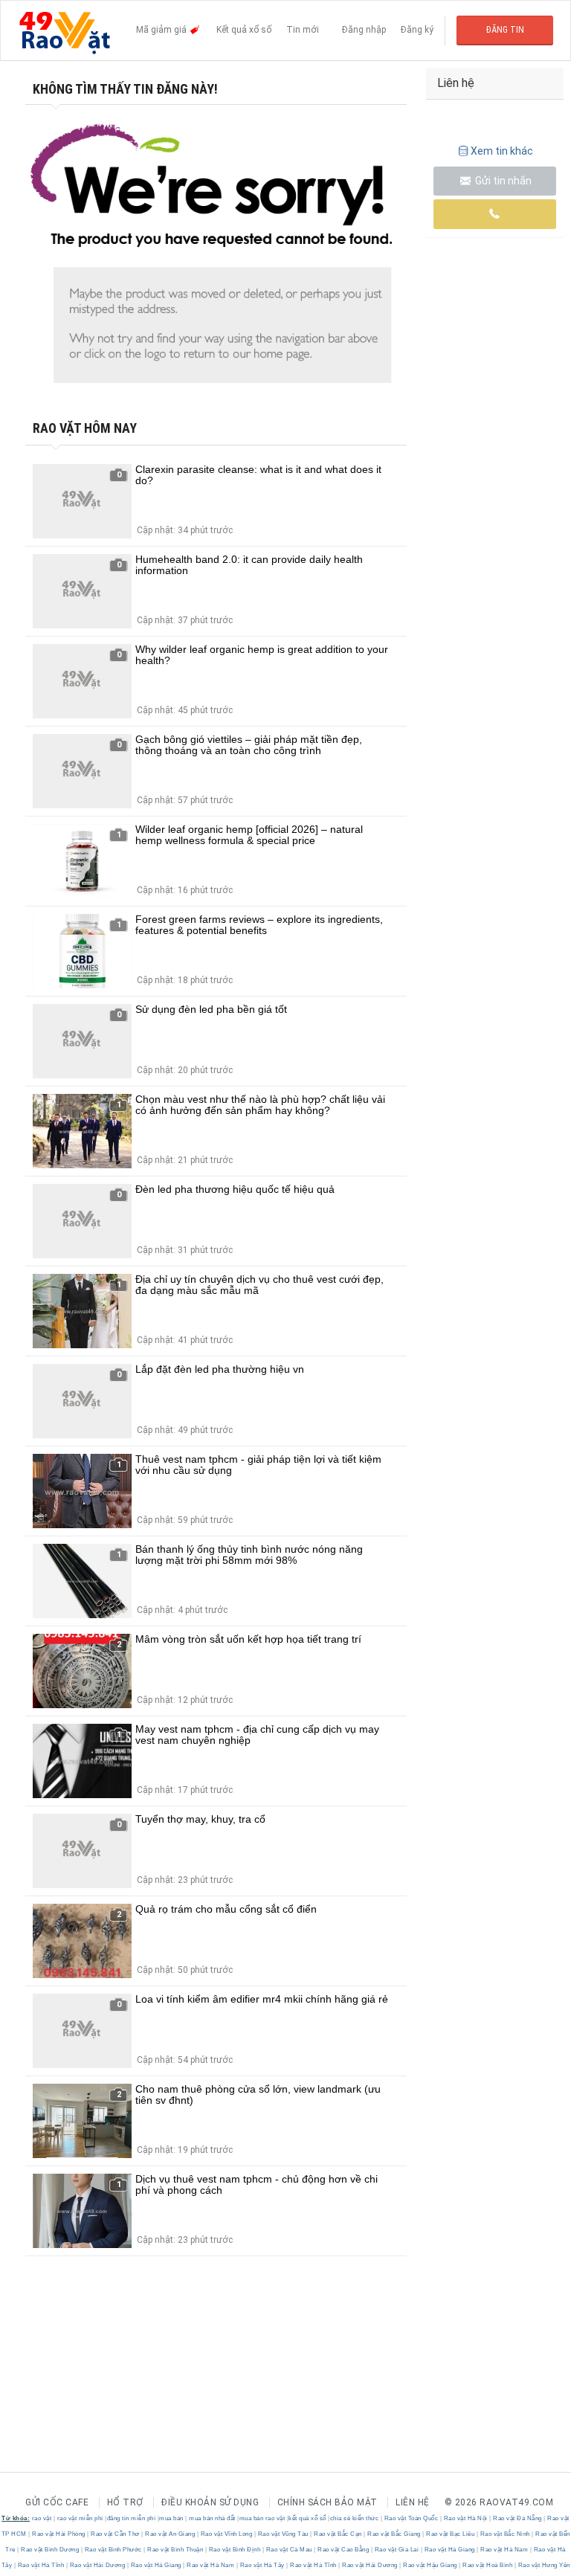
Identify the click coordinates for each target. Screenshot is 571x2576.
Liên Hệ (413, 2502)
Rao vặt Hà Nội (465, 2518)
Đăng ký (417, 30)
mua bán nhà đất (212, 2518)
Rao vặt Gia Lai (397, 2550)
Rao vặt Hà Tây (262, 2565)
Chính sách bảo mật (328, 2502)
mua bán (171, 2518)
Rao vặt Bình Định (235, 2550)
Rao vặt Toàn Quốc (411, 2518)
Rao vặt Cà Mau (289, 2550)
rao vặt (42, 2518)
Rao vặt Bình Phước (113, 2550)
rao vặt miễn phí (80, 2518)
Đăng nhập (364, 30)
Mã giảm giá (162, 30)
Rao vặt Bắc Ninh (505, 2534)
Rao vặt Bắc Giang (394, 2534)
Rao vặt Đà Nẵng (518, 2518)
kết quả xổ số (307, 2518)
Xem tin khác (502, 151)
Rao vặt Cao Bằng (343, 2550)
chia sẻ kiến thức (355, 2518)
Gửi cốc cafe (57, 2502)
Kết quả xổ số (244, 30)
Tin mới (303, 30)
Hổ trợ (125, 2502)
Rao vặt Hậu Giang (430, 2565)
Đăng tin (505, 30)
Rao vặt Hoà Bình (488, 2565)
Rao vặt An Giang (170, 2534)
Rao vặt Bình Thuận (175, 2550)
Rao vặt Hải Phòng (59, 2534)
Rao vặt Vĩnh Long (226, 2534)
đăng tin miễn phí (132, 2518)
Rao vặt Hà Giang (449, 2550)
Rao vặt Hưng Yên (543, 2565)
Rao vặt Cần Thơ (116, 2534)
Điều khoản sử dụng (210, 2502)
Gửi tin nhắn (502, 181)
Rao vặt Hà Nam (504, 2550)
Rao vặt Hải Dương (97, 2565)
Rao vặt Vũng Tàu (283, 2534)
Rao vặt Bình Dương (50, 2550)
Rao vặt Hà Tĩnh (41, 2565)
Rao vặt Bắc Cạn (338, 2534)
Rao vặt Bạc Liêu (451, 2534)
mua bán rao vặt (262, 2518)
